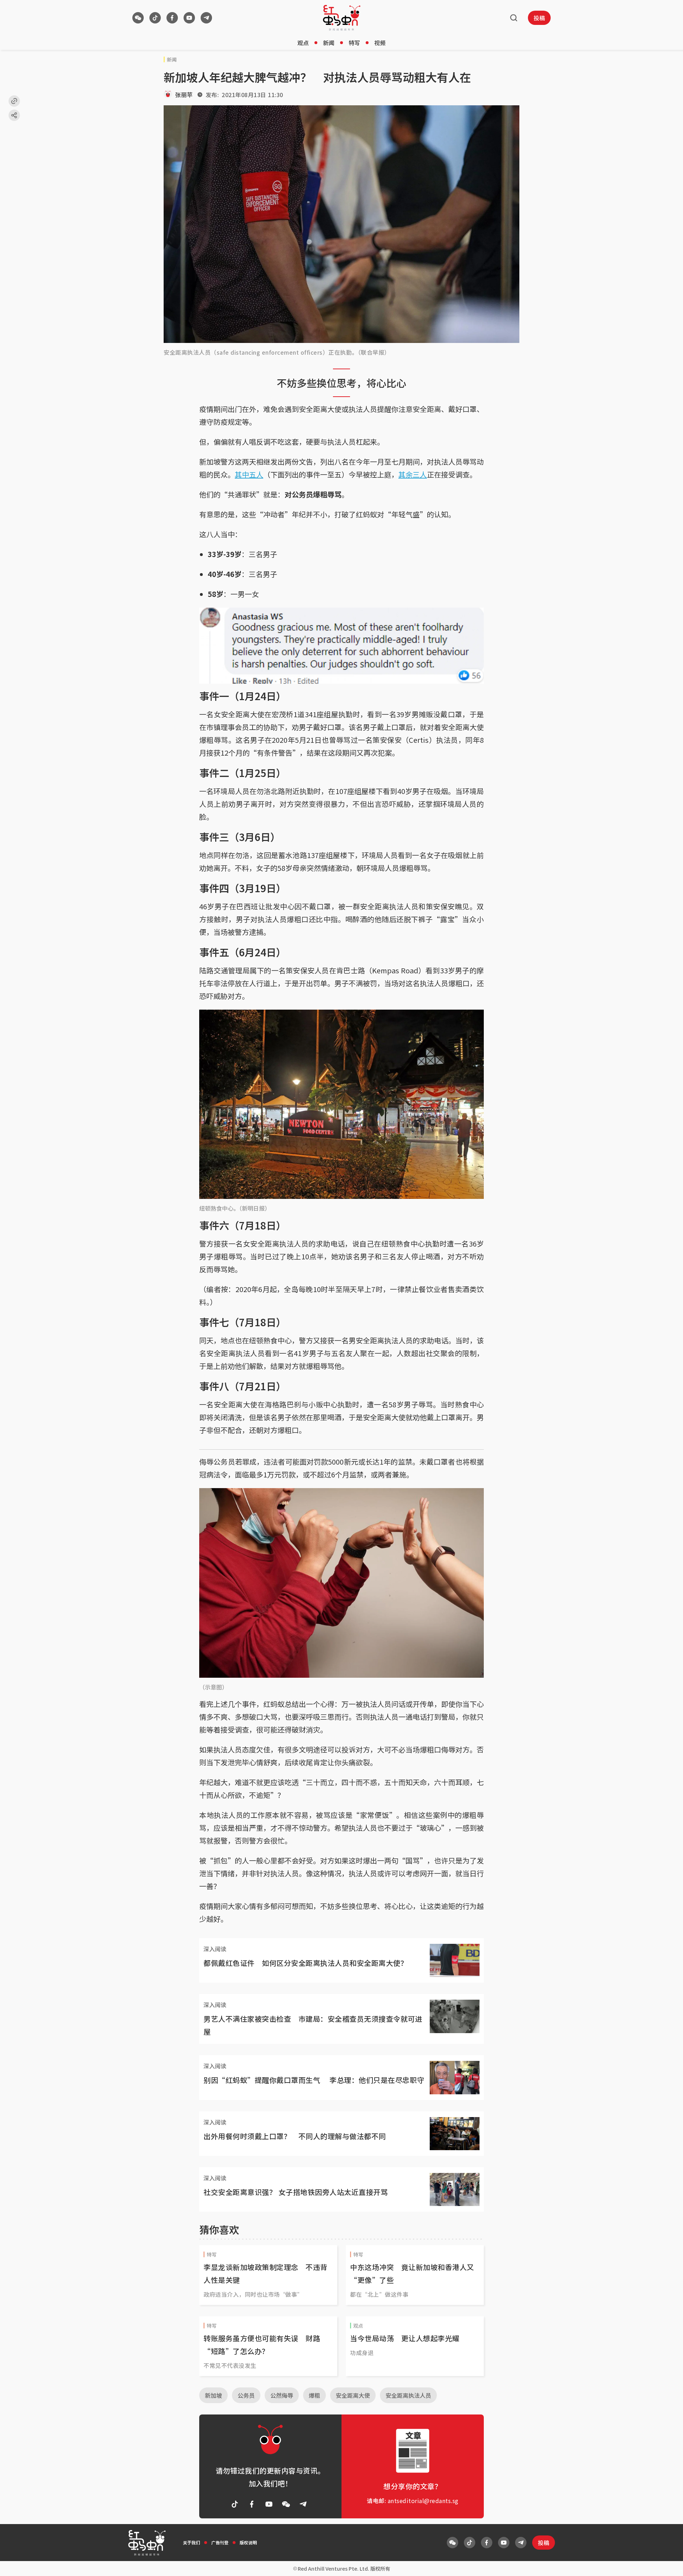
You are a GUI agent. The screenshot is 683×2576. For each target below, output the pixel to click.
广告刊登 (220, 2542)
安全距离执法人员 (408, 2395)
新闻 (329, 43)
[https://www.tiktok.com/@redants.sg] (155, 18)
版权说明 (248, 2542)
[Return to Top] (667, 2563)
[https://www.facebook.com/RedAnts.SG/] (172, 18)
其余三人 (413, 474)
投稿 (539, 18)
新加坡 (213, 2395)
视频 (380, 43)
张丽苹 (184, 95)
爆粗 (314, 2395)
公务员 (246, 2395)
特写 (354, 43)
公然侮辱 (282, 2395)
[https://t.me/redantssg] (206, 18)
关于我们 (191, 2542)
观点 (303, 43)
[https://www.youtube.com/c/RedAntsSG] (189, 18)
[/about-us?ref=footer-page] (138, 18)
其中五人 (249, 474)
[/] (342, 18)
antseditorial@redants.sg (423, 2501)
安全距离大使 (353, 2395)
